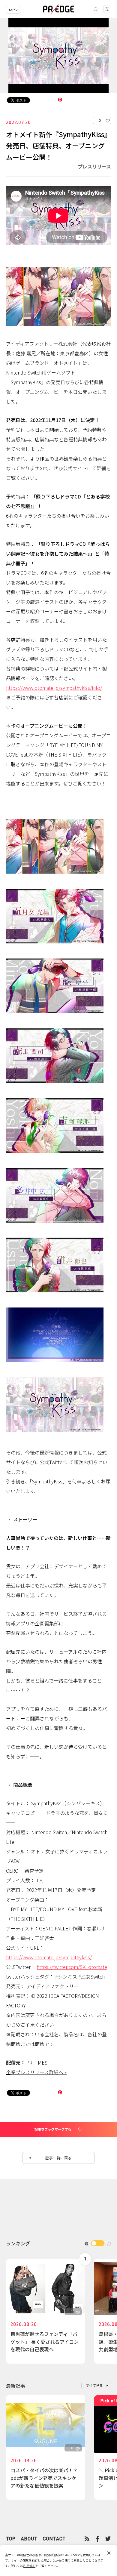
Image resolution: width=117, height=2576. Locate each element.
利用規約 (29, 2566)
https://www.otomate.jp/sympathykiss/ (49, 1957)
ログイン (13, 9)
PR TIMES (37, 2062)
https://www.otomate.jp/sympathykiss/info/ (54, 688)
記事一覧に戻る (58, 2158)
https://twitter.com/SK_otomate (72, 1967)
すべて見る (95, 2385)
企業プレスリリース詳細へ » (36, 2072)
